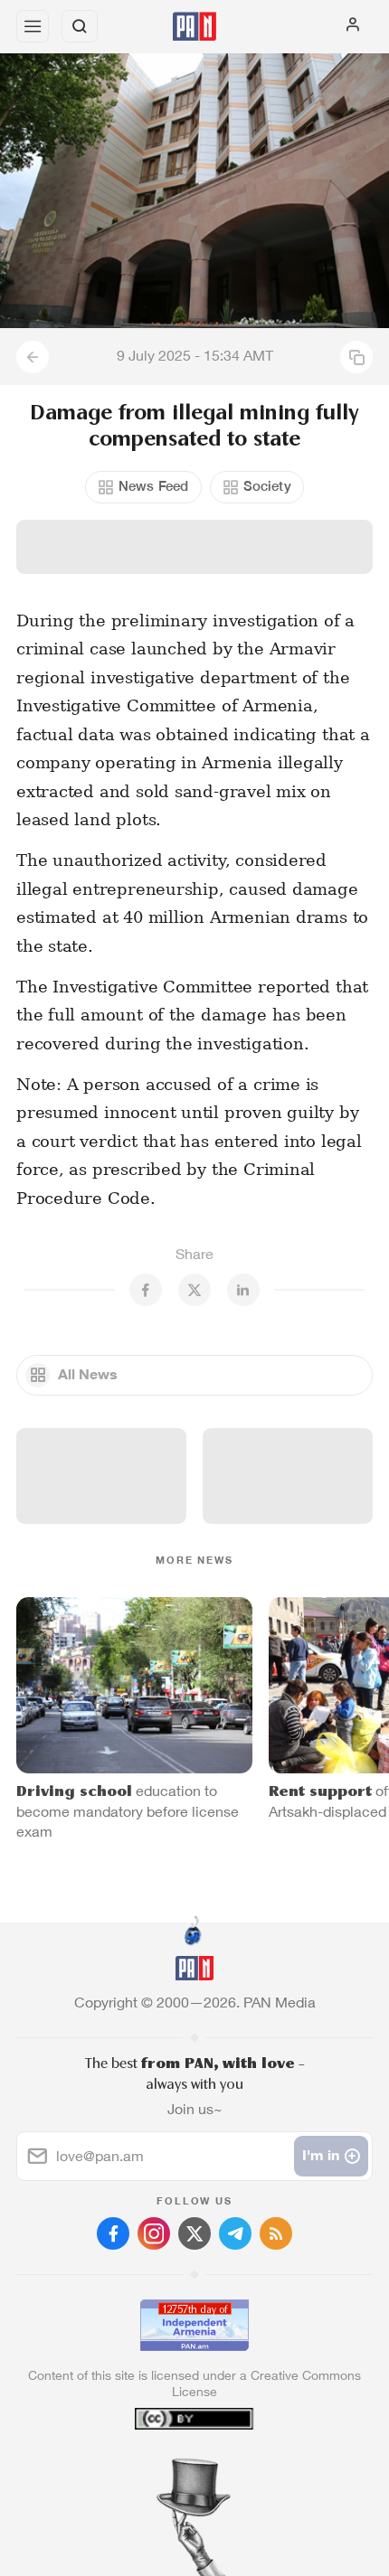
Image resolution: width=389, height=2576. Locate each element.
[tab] (157, 2467)
